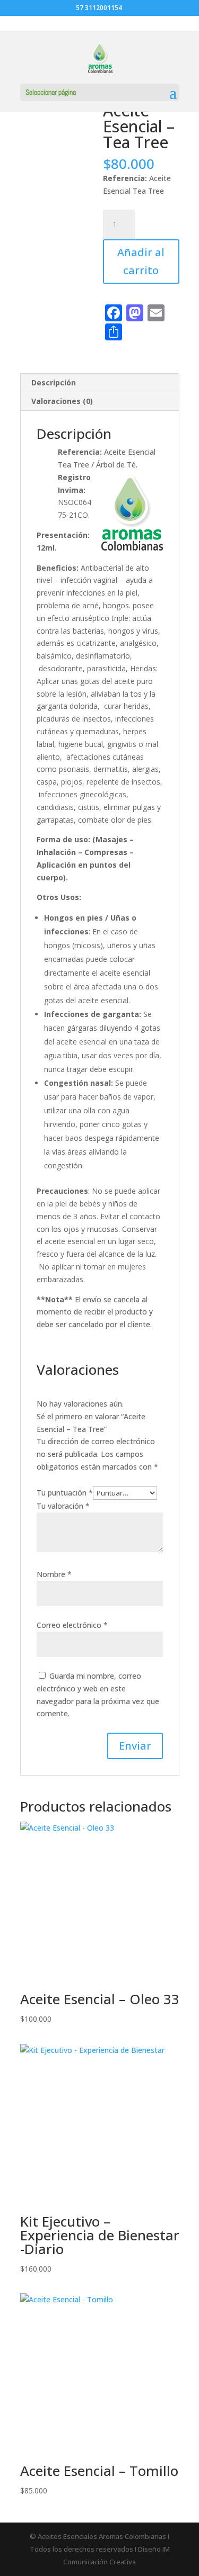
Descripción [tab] (54, 382)
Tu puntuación (65, 1493)
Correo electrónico (72, 1625)
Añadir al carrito (141, 261)
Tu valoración (63, 1506)
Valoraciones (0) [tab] (62, 401)
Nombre (54, 1574)
